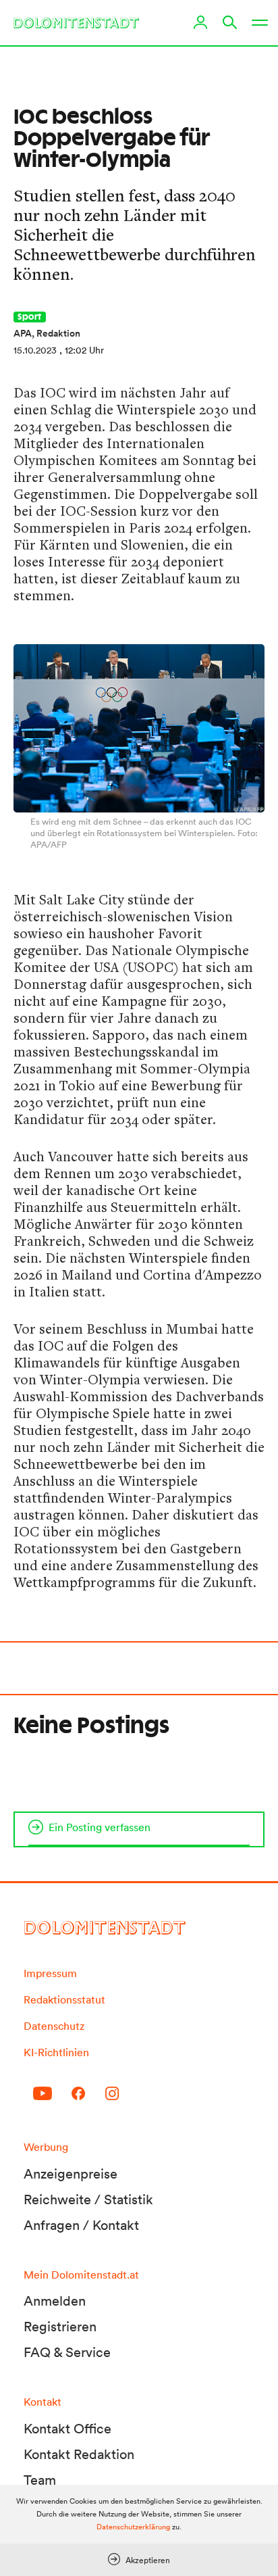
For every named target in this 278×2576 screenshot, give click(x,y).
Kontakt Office (67, 2429)
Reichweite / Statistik (88, 2200)
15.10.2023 (35, 350)
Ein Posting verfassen (100, 1827)
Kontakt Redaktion (79, 2454)
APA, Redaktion (47, 333)
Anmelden (55, 2301)
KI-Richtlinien (56, 2052)
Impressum (50, 1973)
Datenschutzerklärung (133, 2527)
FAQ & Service (67, 2352)
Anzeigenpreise (71, 2174)
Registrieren (60, 2327)
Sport (30, 317)
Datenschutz (54, 2026)
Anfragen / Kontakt (81, 2225)
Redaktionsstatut (64, 1999)
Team (40, 2480)
